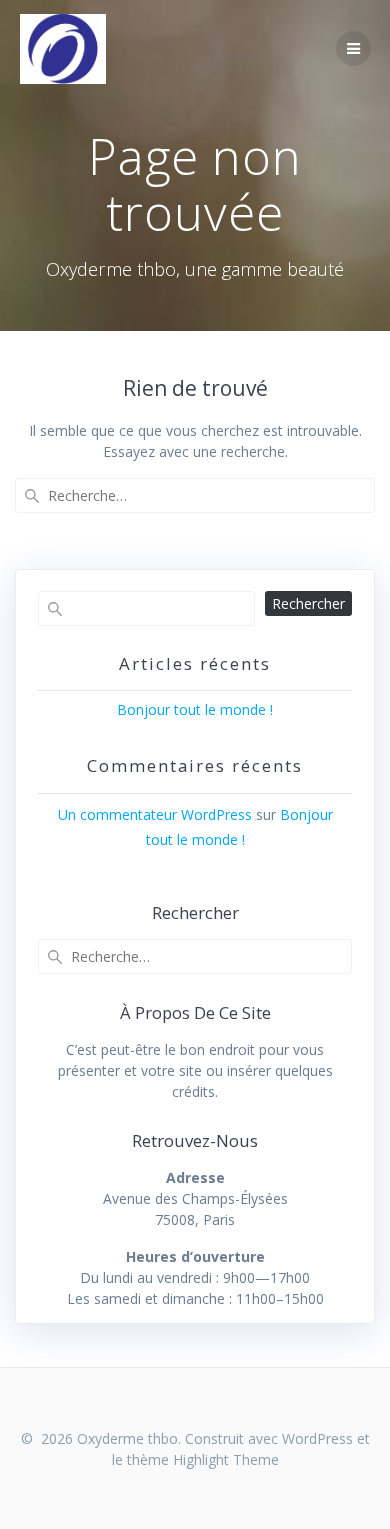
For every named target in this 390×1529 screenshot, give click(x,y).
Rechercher (308, 603)
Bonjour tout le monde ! (195, 709)
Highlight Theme (226, 1459)
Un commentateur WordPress (155, 814)
